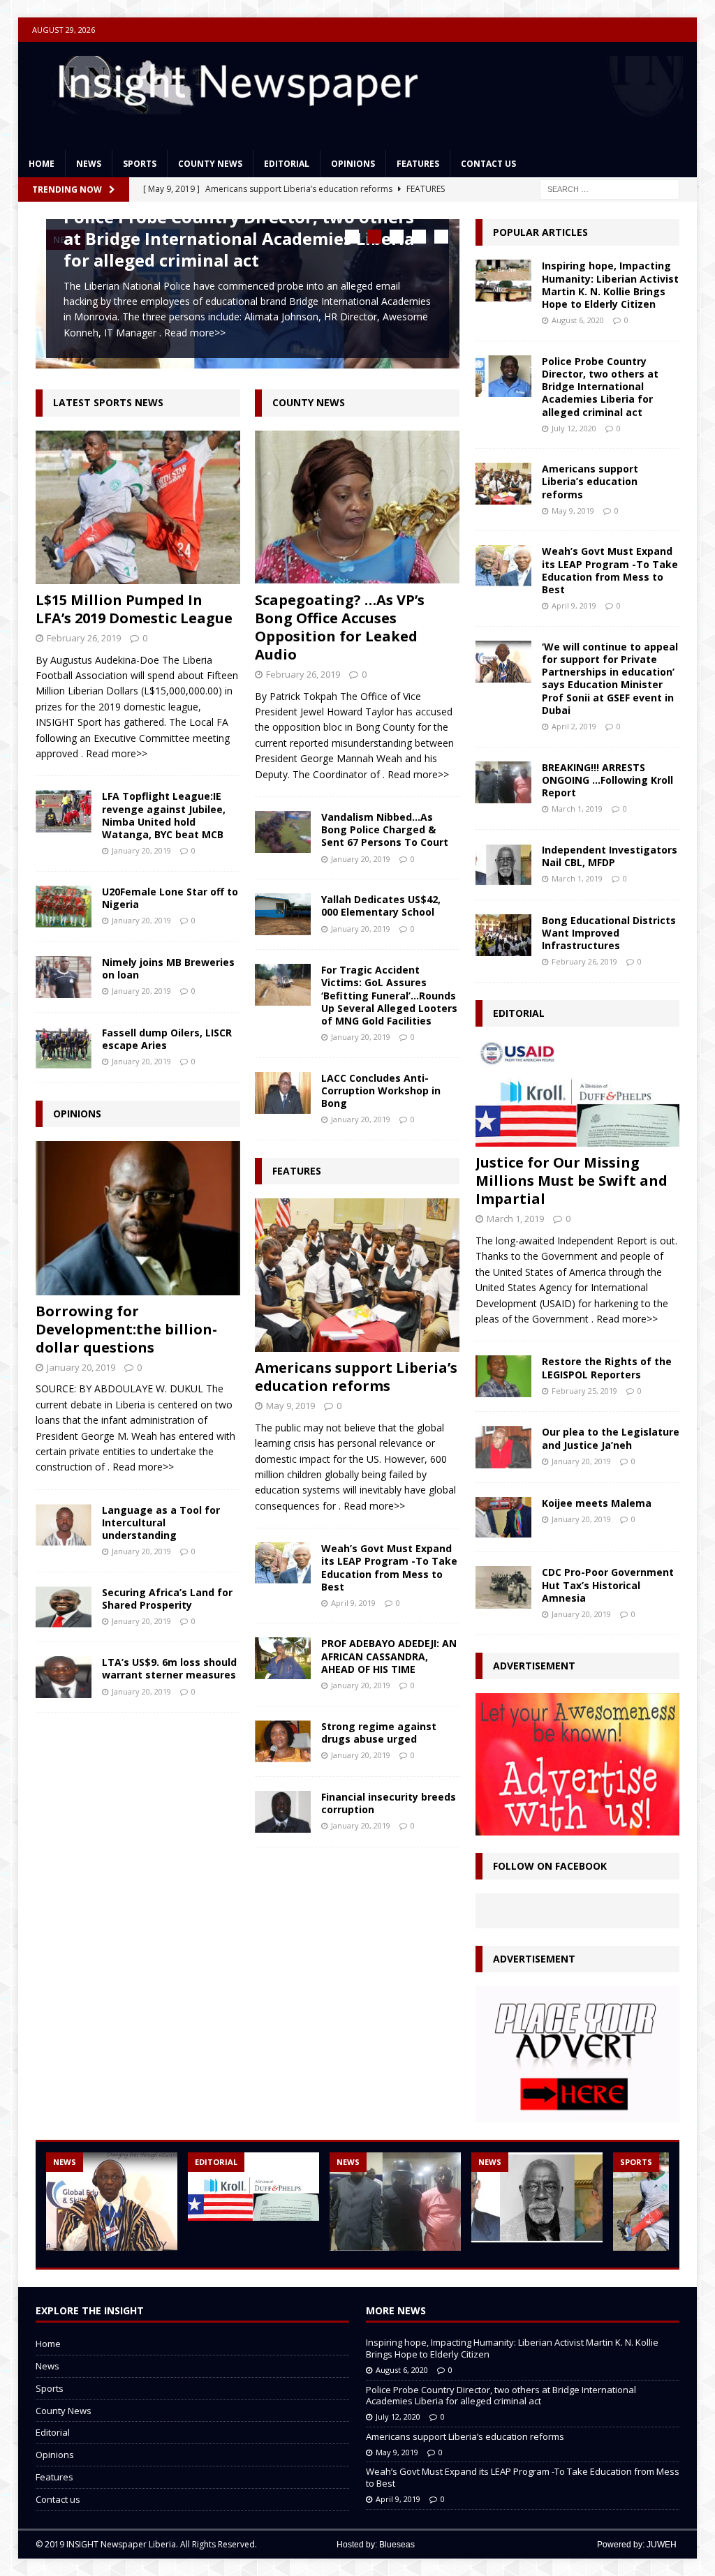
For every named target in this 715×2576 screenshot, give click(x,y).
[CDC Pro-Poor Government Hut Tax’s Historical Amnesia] (503, 1587)
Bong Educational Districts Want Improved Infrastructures (609, 933)
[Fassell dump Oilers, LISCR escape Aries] (64, 1044)
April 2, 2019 (574, 726)
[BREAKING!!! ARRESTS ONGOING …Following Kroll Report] (503, 782)
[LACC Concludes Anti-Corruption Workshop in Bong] (283, 1089)
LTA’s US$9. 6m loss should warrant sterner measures (169, 1665)
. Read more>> (192, 333)
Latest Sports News (108, 399)
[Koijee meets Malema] (503, 1518)
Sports (140, 164)
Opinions (353, 164)
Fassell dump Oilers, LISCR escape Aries (167, 1035)
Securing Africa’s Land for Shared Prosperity (167, 1595)
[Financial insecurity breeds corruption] (283, 1808)
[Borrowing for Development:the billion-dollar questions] (138, 1214)
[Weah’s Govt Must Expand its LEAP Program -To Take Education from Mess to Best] (283, 1560)
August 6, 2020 (578, 320)
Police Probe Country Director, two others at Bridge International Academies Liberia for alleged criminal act (239, 238)
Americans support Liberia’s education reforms (356, 1373)
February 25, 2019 (584, 1391)
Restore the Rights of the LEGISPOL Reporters (607, 1368)
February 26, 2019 (84, 634)
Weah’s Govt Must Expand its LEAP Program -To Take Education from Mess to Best (389, 1564)
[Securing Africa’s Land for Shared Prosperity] (64, 1603)
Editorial (287, 164)
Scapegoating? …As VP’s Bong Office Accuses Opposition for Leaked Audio (340, 624)
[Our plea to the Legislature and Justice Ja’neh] (503, 1447)
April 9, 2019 (353, 1599)
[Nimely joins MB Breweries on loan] (64, 974)
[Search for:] (610, 188)
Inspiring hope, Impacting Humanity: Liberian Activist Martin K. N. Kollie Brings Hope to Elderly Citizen (610, 285)
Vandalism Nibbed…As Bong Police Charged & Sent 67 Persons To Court (385, 826)
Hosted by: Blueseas (376, 2545)
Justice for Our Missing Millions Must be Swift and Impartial (572, 1181)
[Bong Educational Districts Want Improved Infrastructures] (503, 935)
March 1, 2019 (577, 809)
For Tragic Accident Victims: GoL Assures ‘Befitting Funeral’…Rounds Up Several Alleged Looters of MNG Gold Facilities (389, 992)
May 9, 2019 (290, 1402)
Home (42, 164)
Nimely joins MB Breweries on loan (168, 965)
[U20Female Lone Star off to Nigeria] (64, 903)
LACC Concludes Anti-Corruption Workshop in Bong (381, 1086)
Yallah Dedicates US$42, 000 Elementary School (381, 902)
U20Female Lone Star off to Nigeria (170, 894)
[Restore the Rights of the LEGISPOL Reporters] (503, 1376)
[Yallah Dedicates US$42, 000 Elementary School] (283, 911)
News (89, 164)
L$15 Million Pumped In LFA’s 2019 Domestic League (134, 605)
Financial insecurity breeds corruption (389, 1800)
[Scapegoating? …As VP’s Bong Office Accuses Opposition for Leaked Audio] (357, 503)
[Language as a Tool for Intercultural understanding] (64, 1521)
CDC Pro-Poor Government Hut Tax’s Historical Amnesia (608, 1585)
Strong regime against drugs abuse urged (379, 1728)
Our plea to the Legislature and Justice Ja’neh (611, 1438)
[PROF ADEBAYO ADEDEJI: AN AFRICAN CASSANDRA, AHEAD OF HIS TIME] (283, 1655)
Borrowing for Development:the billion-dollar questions (126, 1325)
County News (210, 164)
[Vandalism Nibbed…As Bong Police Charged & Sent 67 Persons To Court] (283, 828)
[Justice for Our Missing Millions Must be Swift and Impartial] (577, 1094)
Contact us (488, 164)
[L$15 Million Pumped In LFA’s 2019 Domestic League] (138, 503)
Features (418, 164)
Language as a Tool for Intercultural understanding (161, 1519)
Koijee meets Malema (597, 1503)
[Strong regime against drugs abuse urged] (283, 1737)
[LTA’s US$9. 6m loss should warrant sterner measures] (64, 1673)
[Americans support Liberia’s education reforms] (357, 1272)
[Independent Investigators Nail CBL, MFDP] (503, 865)
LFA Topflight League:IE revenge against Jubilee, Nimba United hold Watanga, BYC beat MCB (164, 812)
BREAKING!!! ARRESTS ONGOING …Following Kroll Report (607, 780)
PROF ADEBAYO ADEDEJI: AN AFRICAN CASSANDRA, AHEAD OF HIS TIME (389, 1652)
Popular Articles (540, 232)
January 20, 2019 (141, 847)
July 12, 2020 (574, 428)
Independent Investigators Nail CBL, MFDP (610, 856)
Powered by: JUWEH (637, 2545)
